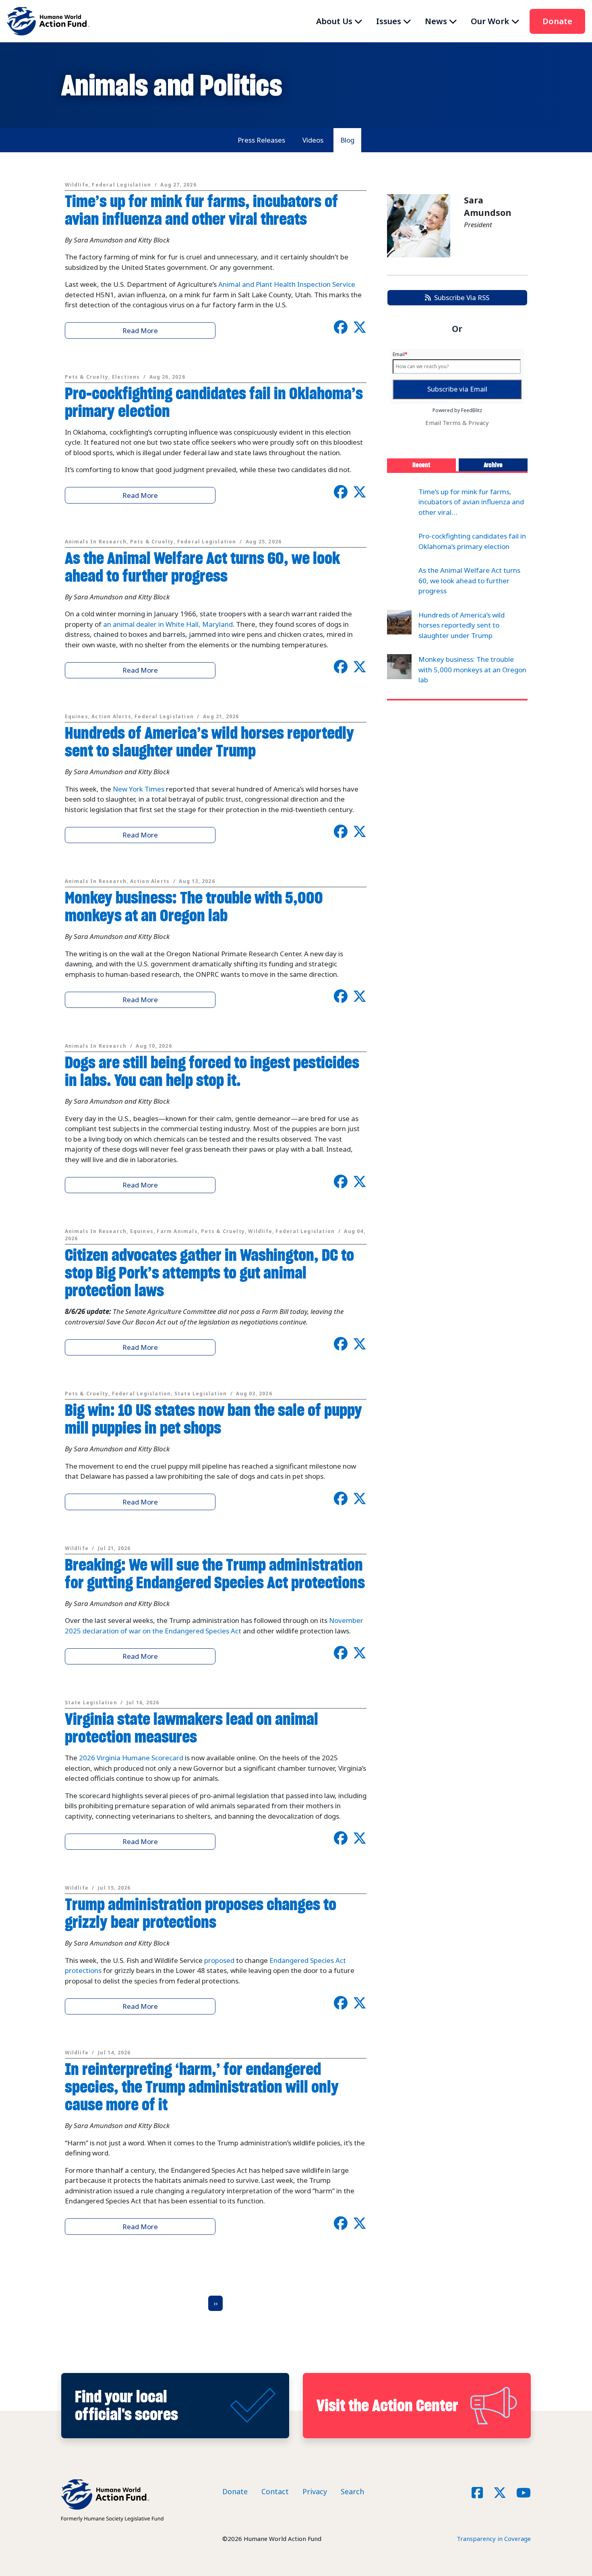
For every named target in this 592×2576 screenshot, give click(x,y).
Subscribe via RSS (460, 297)
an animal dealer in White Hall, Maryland (168, 624)
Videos (313, 140)
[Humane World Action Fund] (48, 21)
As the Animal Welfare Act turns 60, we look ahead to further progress (202, 567)
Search (352, 2491)
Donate (557, 21)
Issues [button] (389, 21)
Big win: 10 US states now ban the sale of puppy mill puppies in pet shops (213, 1419)
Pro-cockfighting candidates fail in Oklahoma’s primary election (214, 402)
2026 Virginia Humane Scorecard (131, 1758)
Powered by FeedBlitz (457, 410)
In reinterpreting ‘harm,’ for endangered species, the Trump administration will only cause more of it (202, 2087)
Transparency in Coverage (494, 2539)
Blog (347, 140)
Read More (140, 331)
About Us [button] (334, 21)
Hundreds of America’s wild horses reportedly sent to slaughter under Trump (209, 742)
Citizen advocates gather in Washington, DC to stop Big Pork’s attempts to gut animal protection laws (209, 1273)
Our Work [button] (490, 21)
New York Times (139, 789)
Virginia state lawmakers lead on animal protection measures (191, 1728)
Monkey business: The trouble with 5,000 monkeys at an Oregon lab (194, 907)
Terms (452, 423)
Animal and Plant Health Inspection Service (287, 284)
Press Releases (261, 140)
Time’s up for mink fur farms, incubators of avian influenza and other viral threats (201, 210)
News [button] (436, 21)
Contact (275, 2491)
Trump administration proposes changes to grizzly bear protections (201, 1913)
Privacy (479, 423)
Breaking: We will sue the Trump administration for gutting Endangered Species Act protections (215, 1574)
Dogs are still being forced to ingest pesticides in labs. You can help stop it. (212, 1071)
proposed (219, 1960)
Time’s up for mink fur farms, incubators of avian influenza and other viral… (471, 502)
